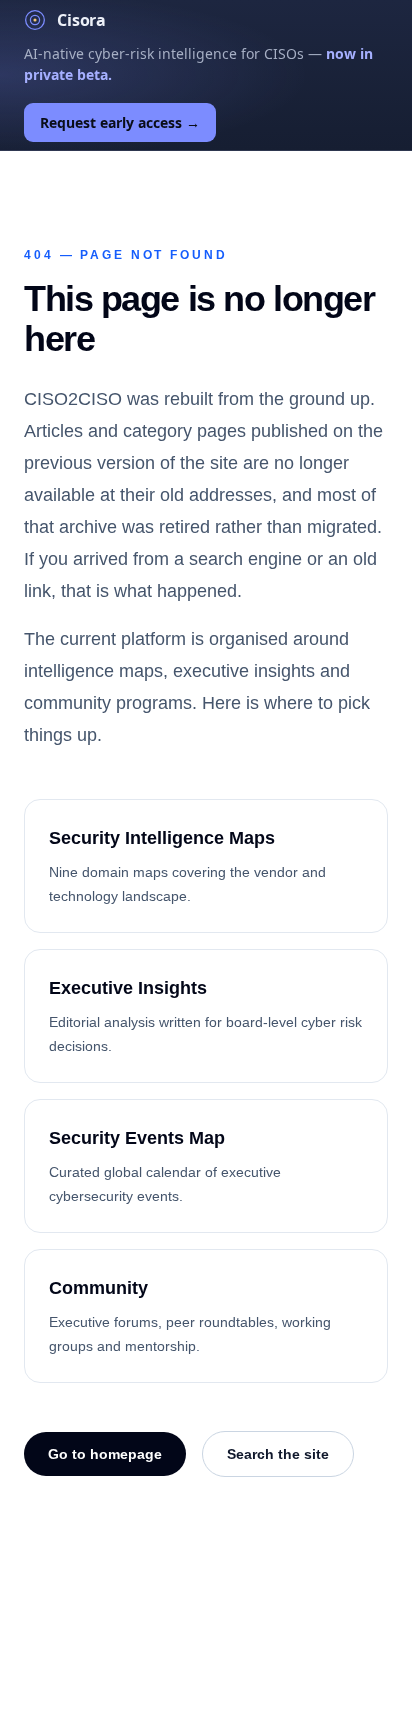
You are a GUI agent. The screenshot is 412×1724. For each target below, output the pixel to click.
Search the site (278, 1454)
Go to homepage (105, 1454)
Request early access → (120, 122)
